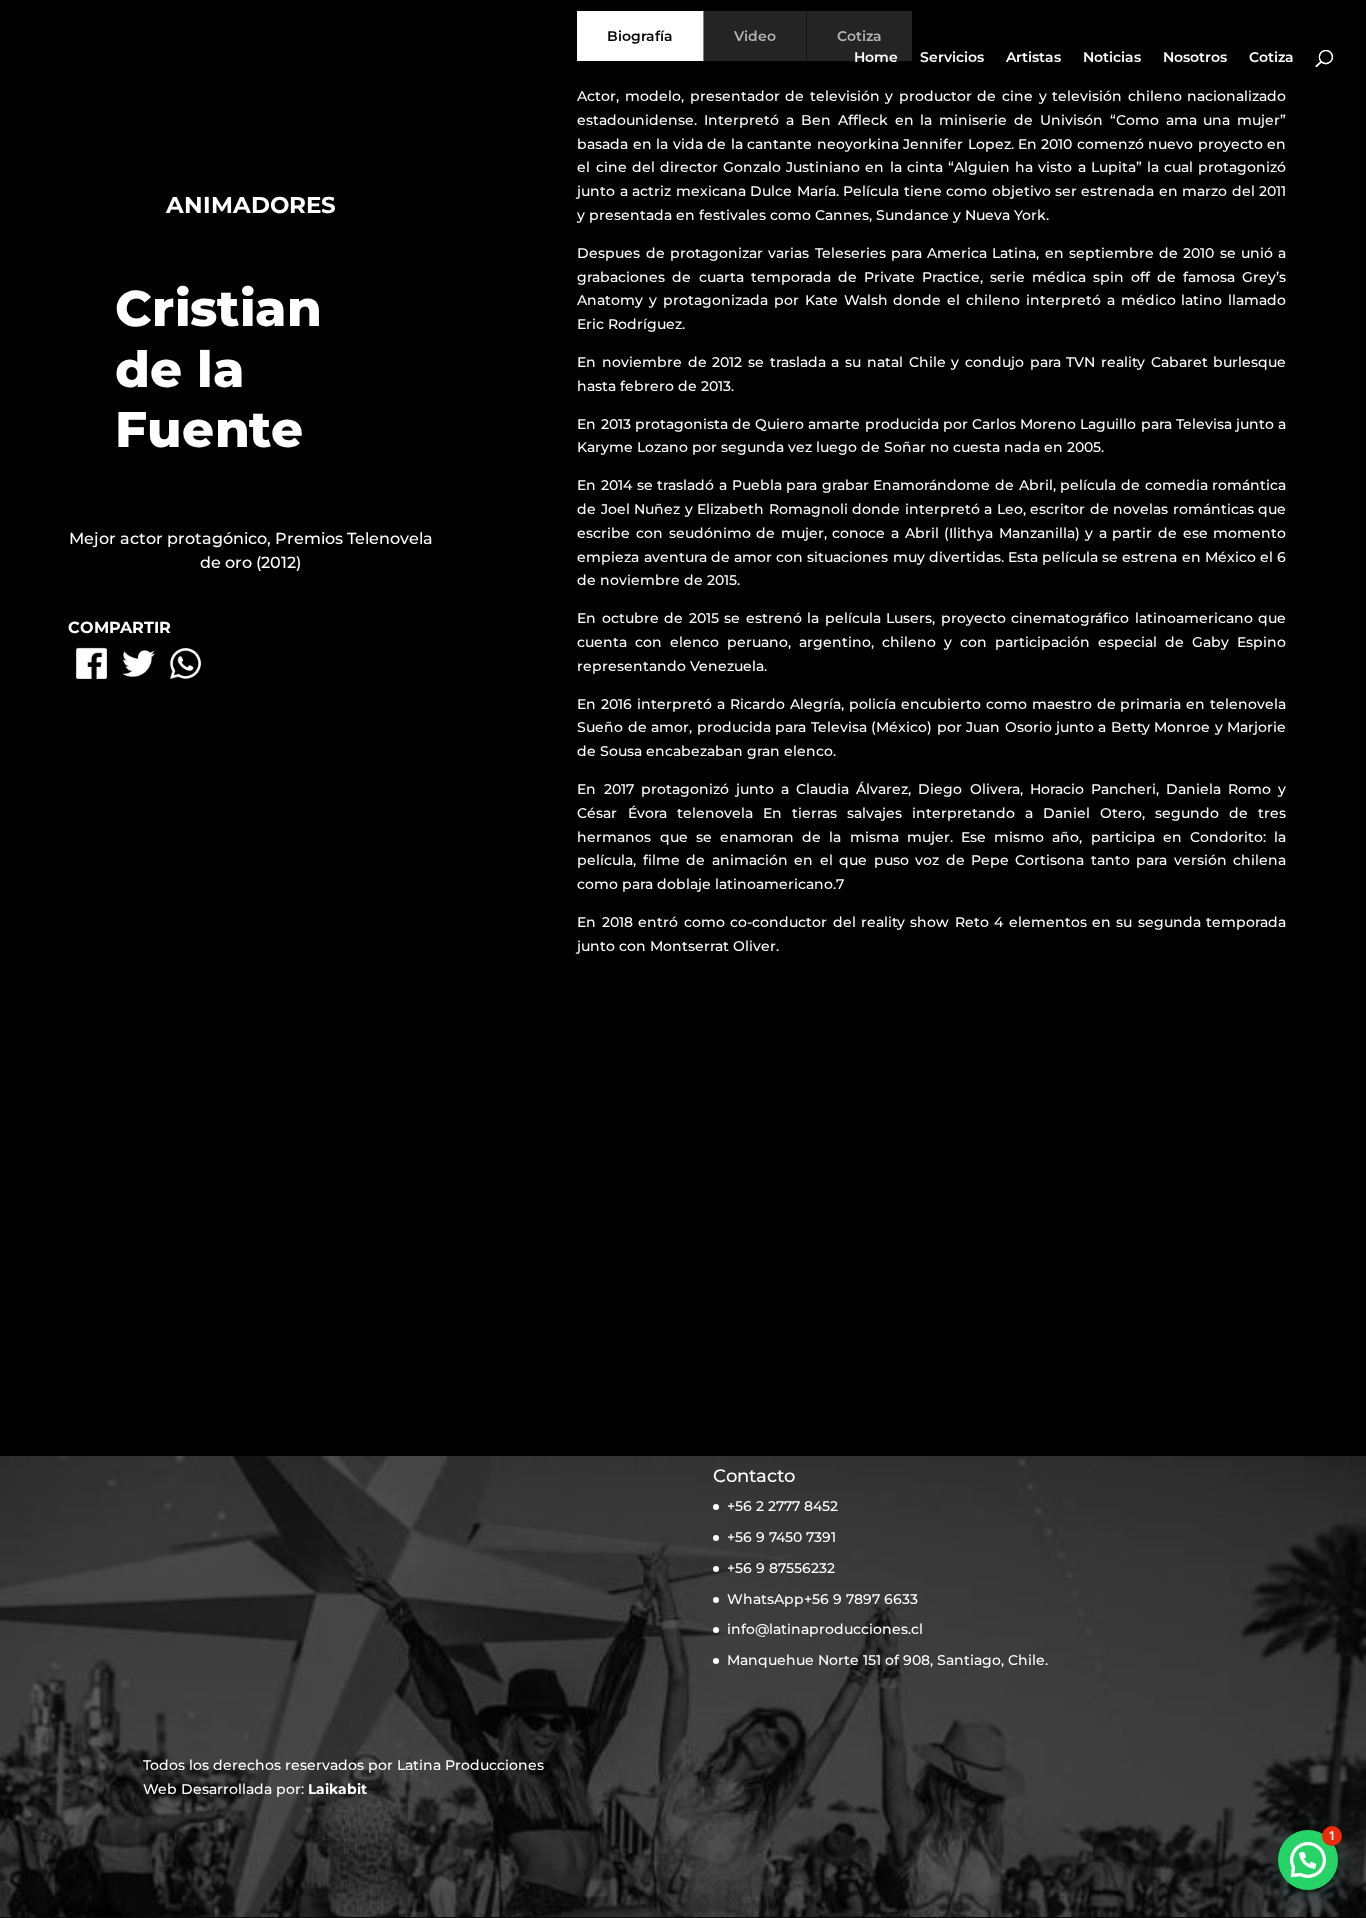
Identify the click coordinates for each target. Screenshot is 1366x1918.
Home (876, 58)
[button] (1308, 1860)
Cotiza (1271, 58)
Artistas (1033, 58)
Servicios (952, 58)
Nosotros (1195, 58)
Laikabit (337, 1789)
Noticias (1112, 58)
